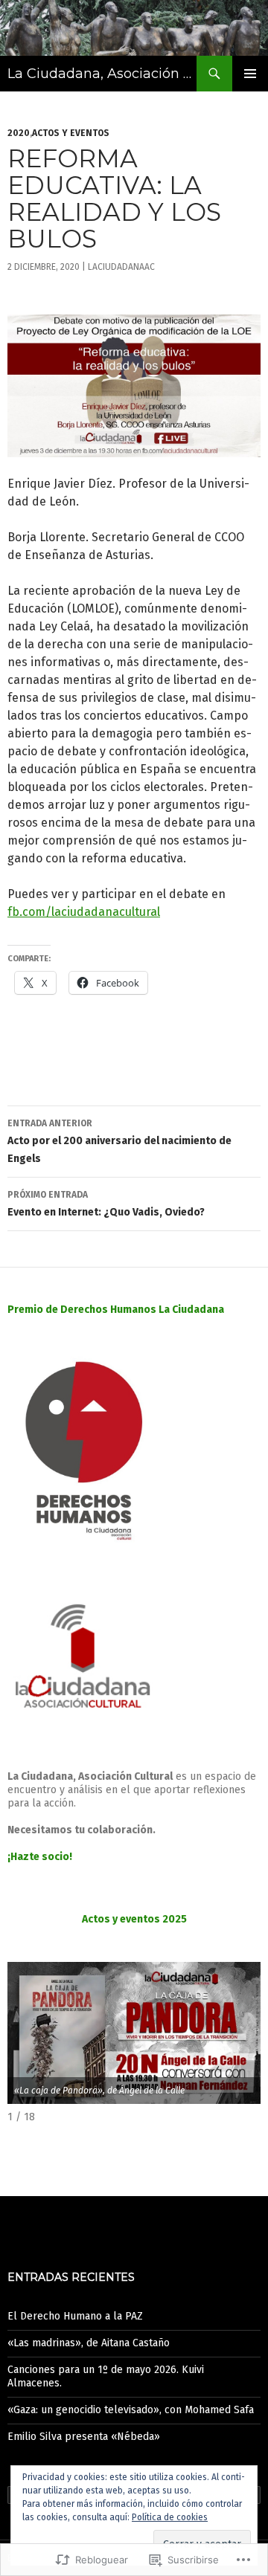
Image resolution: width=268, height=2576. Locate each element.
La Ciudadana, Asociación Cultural (102, 74)
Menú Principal (250, 74)
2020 (19, 133)
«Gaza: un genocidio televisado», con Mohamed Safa (131, 2410)
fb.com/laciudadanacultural (84, 912)
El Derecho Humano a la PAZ (75, 2316)
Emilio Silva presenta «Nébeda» (84, 2437)
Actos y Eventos (71, 133)
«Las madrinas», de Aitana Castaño (89, 2343)
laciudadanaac (121, 267)
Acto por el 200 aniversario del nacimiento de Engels (119, 1142)
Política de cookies (170, 2517)
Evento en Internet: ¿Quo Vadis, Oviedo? (106, 1204)
